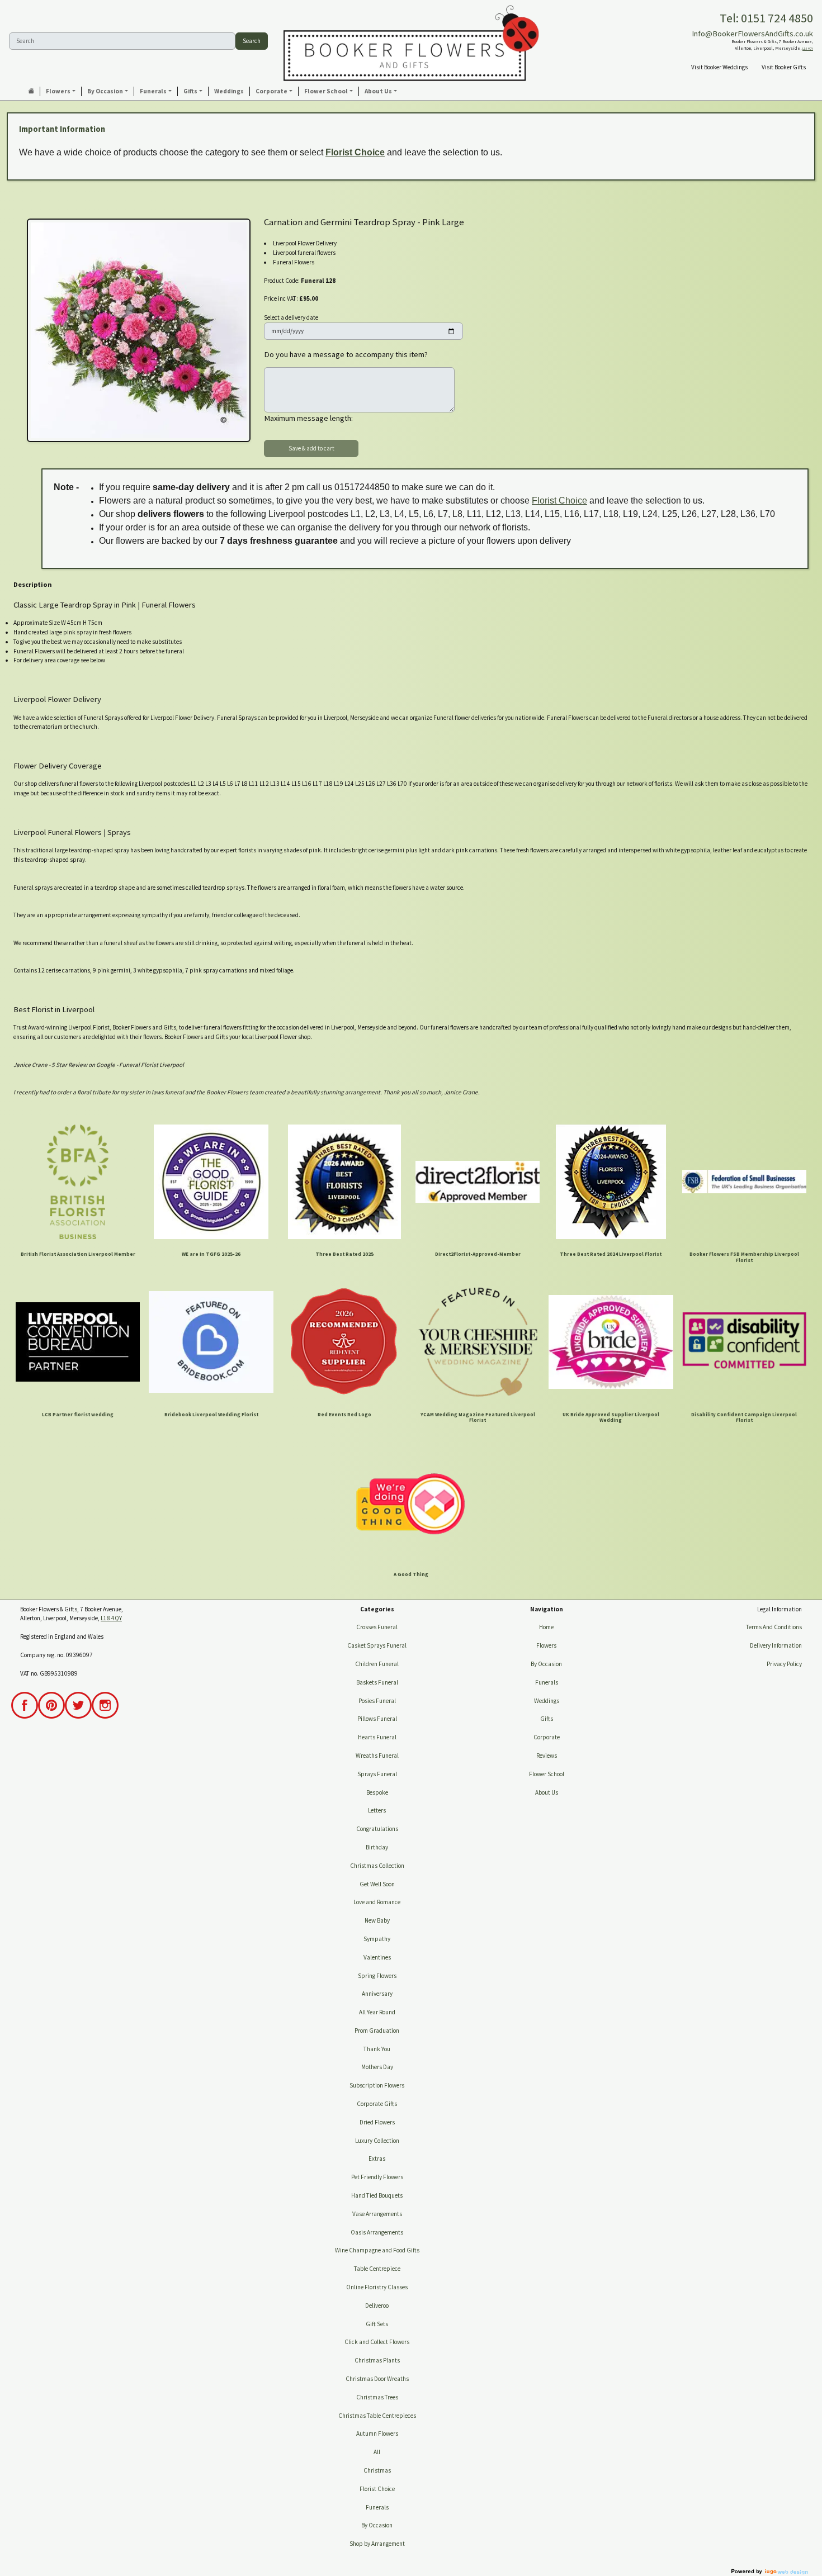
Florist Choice (355, 152)
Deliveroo (377, 2305)
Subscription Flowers (377, 2085)
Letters (377, 1810)
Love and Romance (377, 1902)
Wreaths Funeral (377, 1756)
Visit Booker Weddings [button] (719, 67)
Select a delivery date (291, 317)
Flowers (546, 1645)
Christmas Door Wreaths (377, 2379)
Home (546, 1627)
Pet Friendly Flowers (377, 2177)
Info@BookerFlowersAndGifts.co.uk (752, 34)
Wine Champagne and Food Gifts (377, 2250)
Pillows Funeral (377, 1719)
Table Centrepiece (377, 2269)
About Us (547, 1792)
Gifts (547, 1719)
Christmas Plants (377, 2360)
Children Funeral (377, 1664)
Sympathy (377, 1939)
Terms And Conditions (774, 1627)
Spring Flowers (377, 1976)
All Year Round (377, 2012)
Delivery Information (776, 1645)
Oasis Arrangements (377, 2232)
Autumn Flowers (377, 2433)
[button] (61, 91)
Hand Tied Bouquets (377, 2195)
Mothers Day (377, 2067)
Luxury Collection (377, 2141)
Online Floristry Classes (377, 2287)
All (377, 2452)
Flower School (547, 1774)
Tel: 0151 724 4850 (766, 18)
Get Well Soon (377, 1884)
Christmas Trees (377, 2397)
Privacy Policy (784, 1664)
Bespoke (377, 1792)
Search (252, 41)
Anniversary (377, 1994)
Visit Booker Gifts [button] (784, 67)
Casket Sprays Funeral (377, 1645)
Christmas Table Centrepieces (377, 2416)
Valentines (377, 1957)
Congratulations (377, 1829)
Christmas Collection (377, 1866)
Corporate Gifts (377, 2104)
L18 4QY (808, 49)
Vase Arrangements (377, 2214)
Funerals (377, 2507)
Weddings (547, 1701)
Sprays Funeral (377, 1774)
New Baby (377, 1920)
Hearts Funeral (377, 1737)
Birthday (377, 1847)
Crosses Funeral (377, 1627)
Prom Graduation (377, 2031)
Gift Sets (377, 2324)
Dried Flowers (377, 2122)
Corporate (547, 1737)
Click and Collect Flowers (377, 2342)
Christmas (377, 2470)
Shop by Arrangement (377, 2544)
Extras (377, 2158)
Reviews (547, 1756)
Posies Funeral (377, 1701)
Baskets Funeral (377, 1682)
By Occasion (377, 2525)
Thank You (377, 2049)
